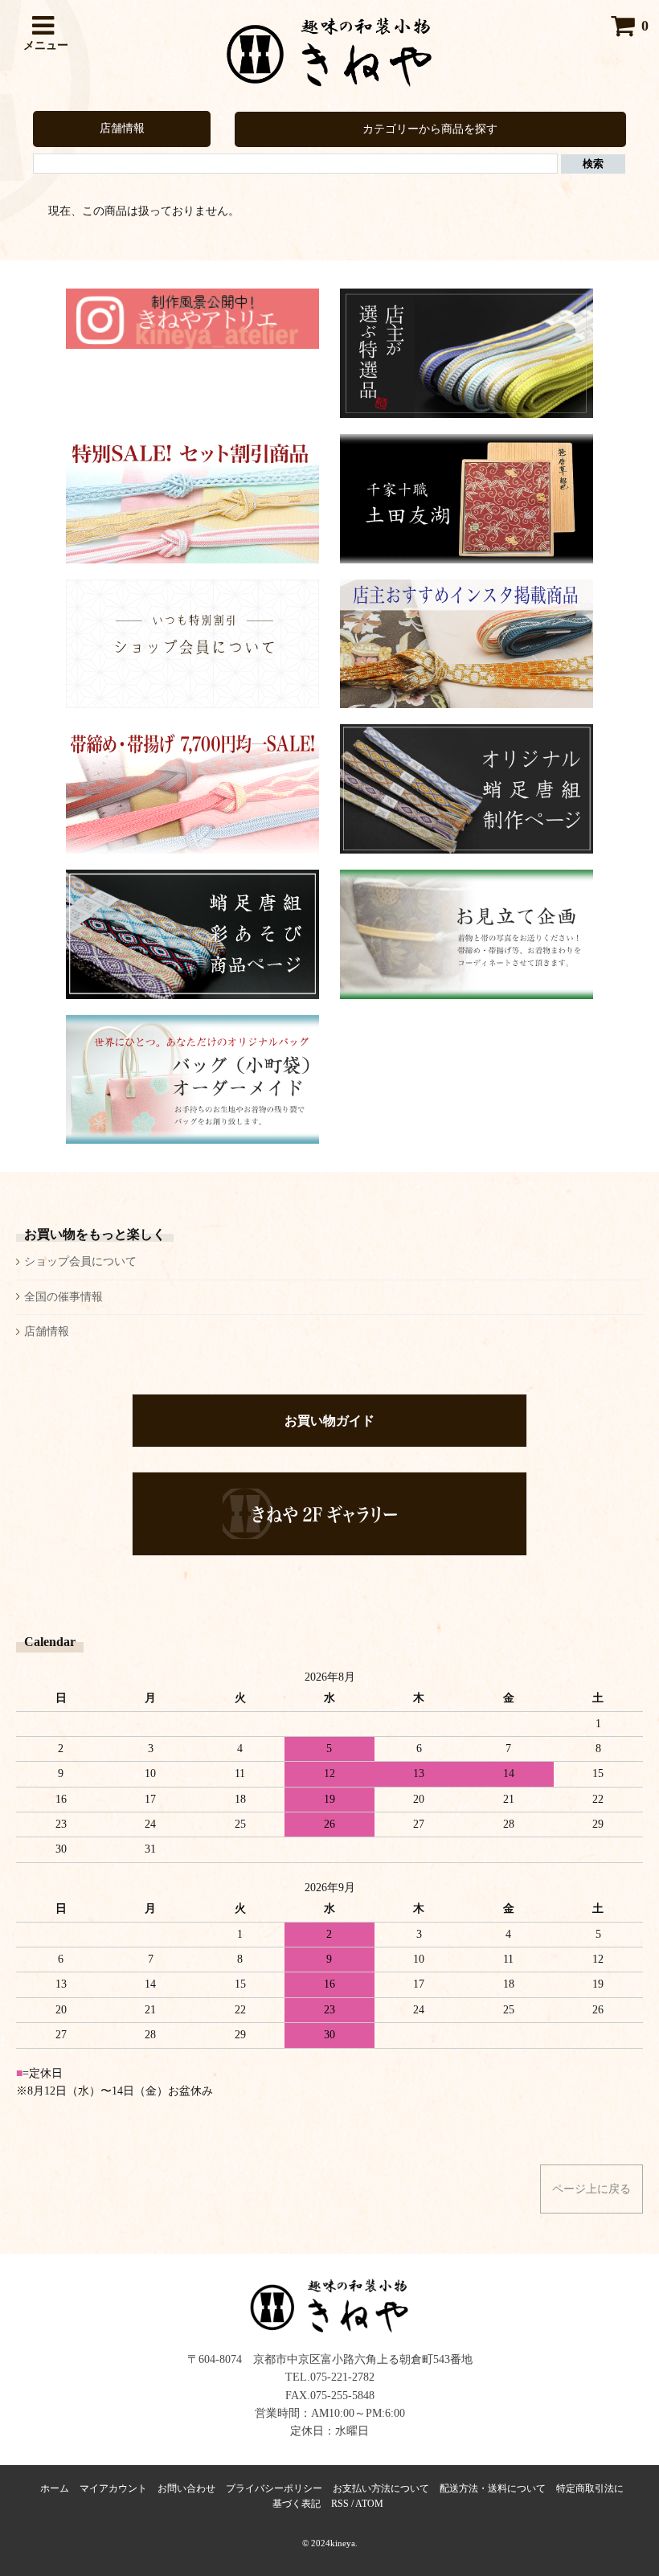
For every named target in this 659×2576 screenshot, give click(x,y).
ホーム (55, 2488)
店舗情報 (122, 128)
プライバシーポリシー (274, 2488)
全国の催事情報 (63, 1297)
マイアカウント (113, 2488)
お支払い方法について (381, 2488)
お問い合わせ (186, 2488)
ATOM (369, 2504)
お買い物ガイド (329, 1421)
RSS (340, 2504)
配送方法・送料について (493, 2488)
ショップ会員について (80, 1261)
